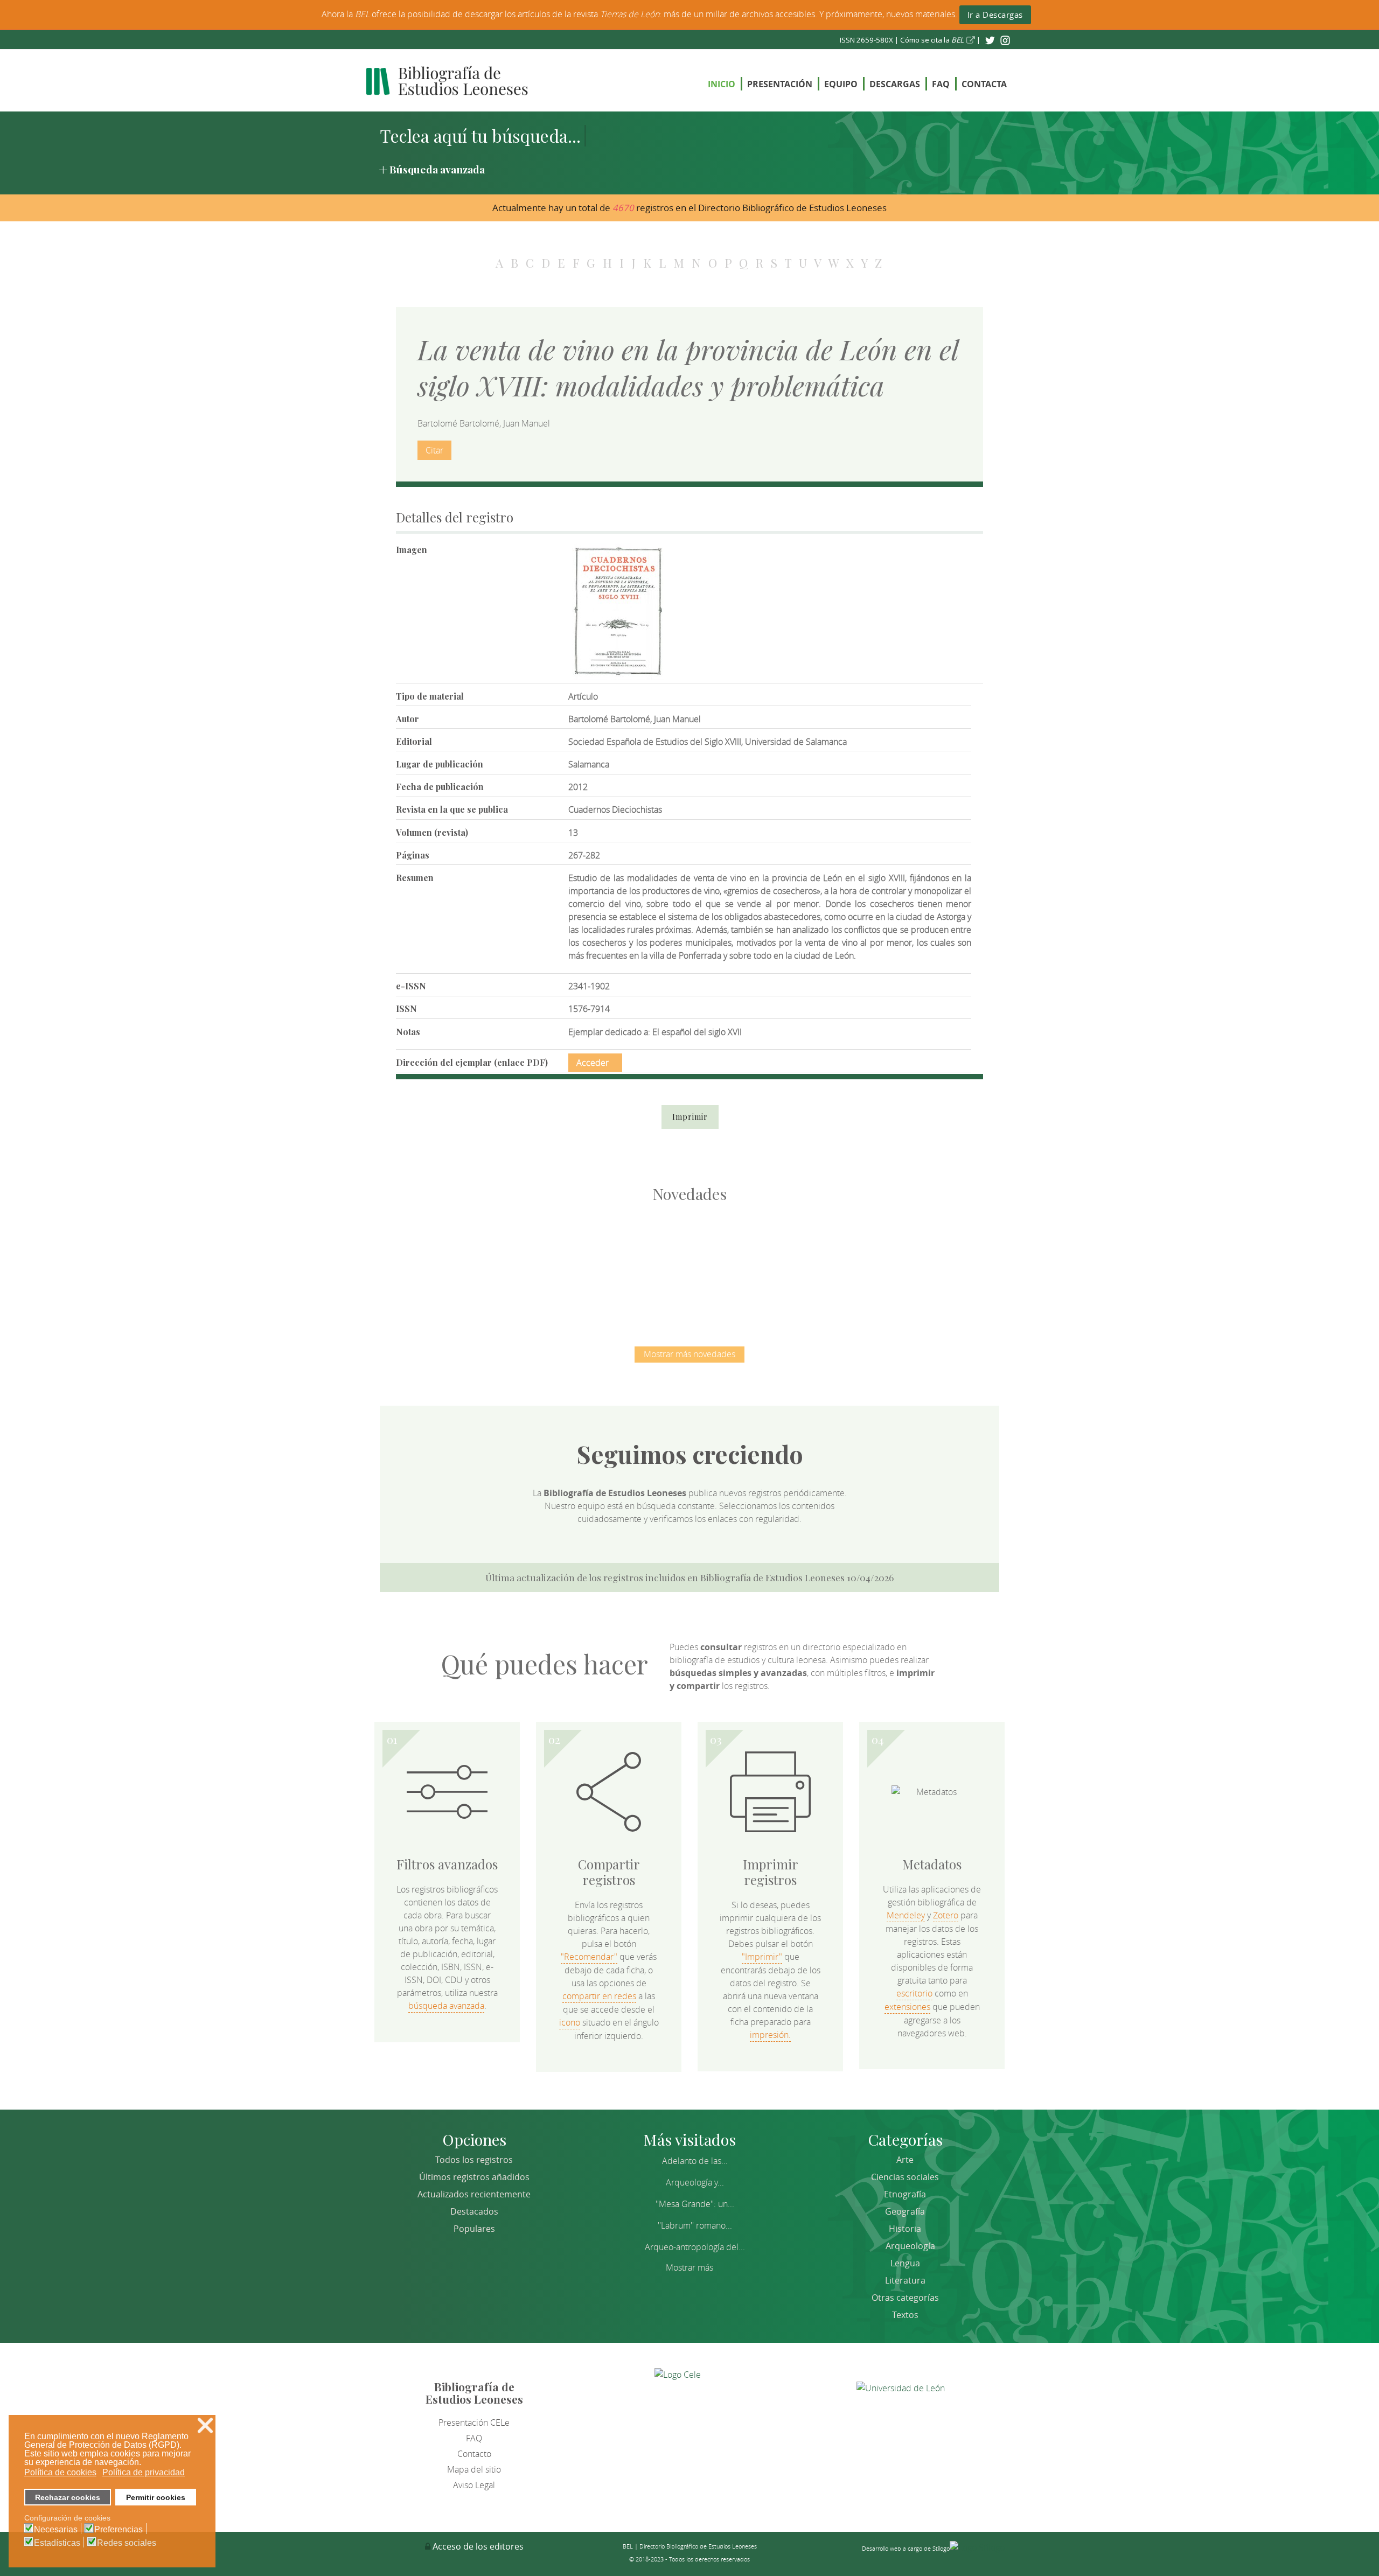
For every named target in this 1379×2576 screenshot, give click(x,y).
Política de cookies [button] (60, 2472)
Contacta (984, 84)
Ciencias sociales (905, 2177)
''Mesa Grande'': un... (695, 2204)
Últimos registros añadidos (474, 2177)
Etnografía (905, 2194)
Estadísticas (57, 2543)
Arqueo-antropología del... (695, 2247)
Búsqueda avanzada (437, 169)
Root (481, 1283)
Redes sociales (127, 2543)
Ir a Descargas (995, 15)
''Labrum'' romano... (695, 2225)
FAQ (941, 84)
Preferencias (119, 2530)
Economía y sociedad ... (916, 1263)
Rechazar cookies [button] (68, 2497)
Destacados (474, 2211)
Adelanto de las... (695, 2161)
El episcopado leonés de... (463, 1263)
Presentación (780, 84)
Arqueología (910, 2246)
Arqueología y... (695, 2182)
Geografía (905, 2211)
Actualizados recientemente (474, 2194)
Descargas (895, 84)
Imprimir (690, 1117)
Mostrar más (689, 2267)
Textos (905, 2315)
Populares (474, 2229)
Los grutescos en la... (577, 1263)
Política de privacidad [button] (144, 2472)
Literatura (905, 2280)
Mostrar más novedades (689, 1354)
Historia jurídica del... (689, 1263)
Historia (905, 2229)
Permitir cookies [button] (156, 2497)
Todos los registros (474, 2160)
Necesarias (56, 2530)
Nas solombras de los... (803, 1263)
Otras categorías (905, 2298)
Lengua (905, 2263)
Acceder (593, 1063)
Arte (905, 2160)
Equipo (841, 84)
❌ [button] (205, 2425)
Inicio (722, 84)
